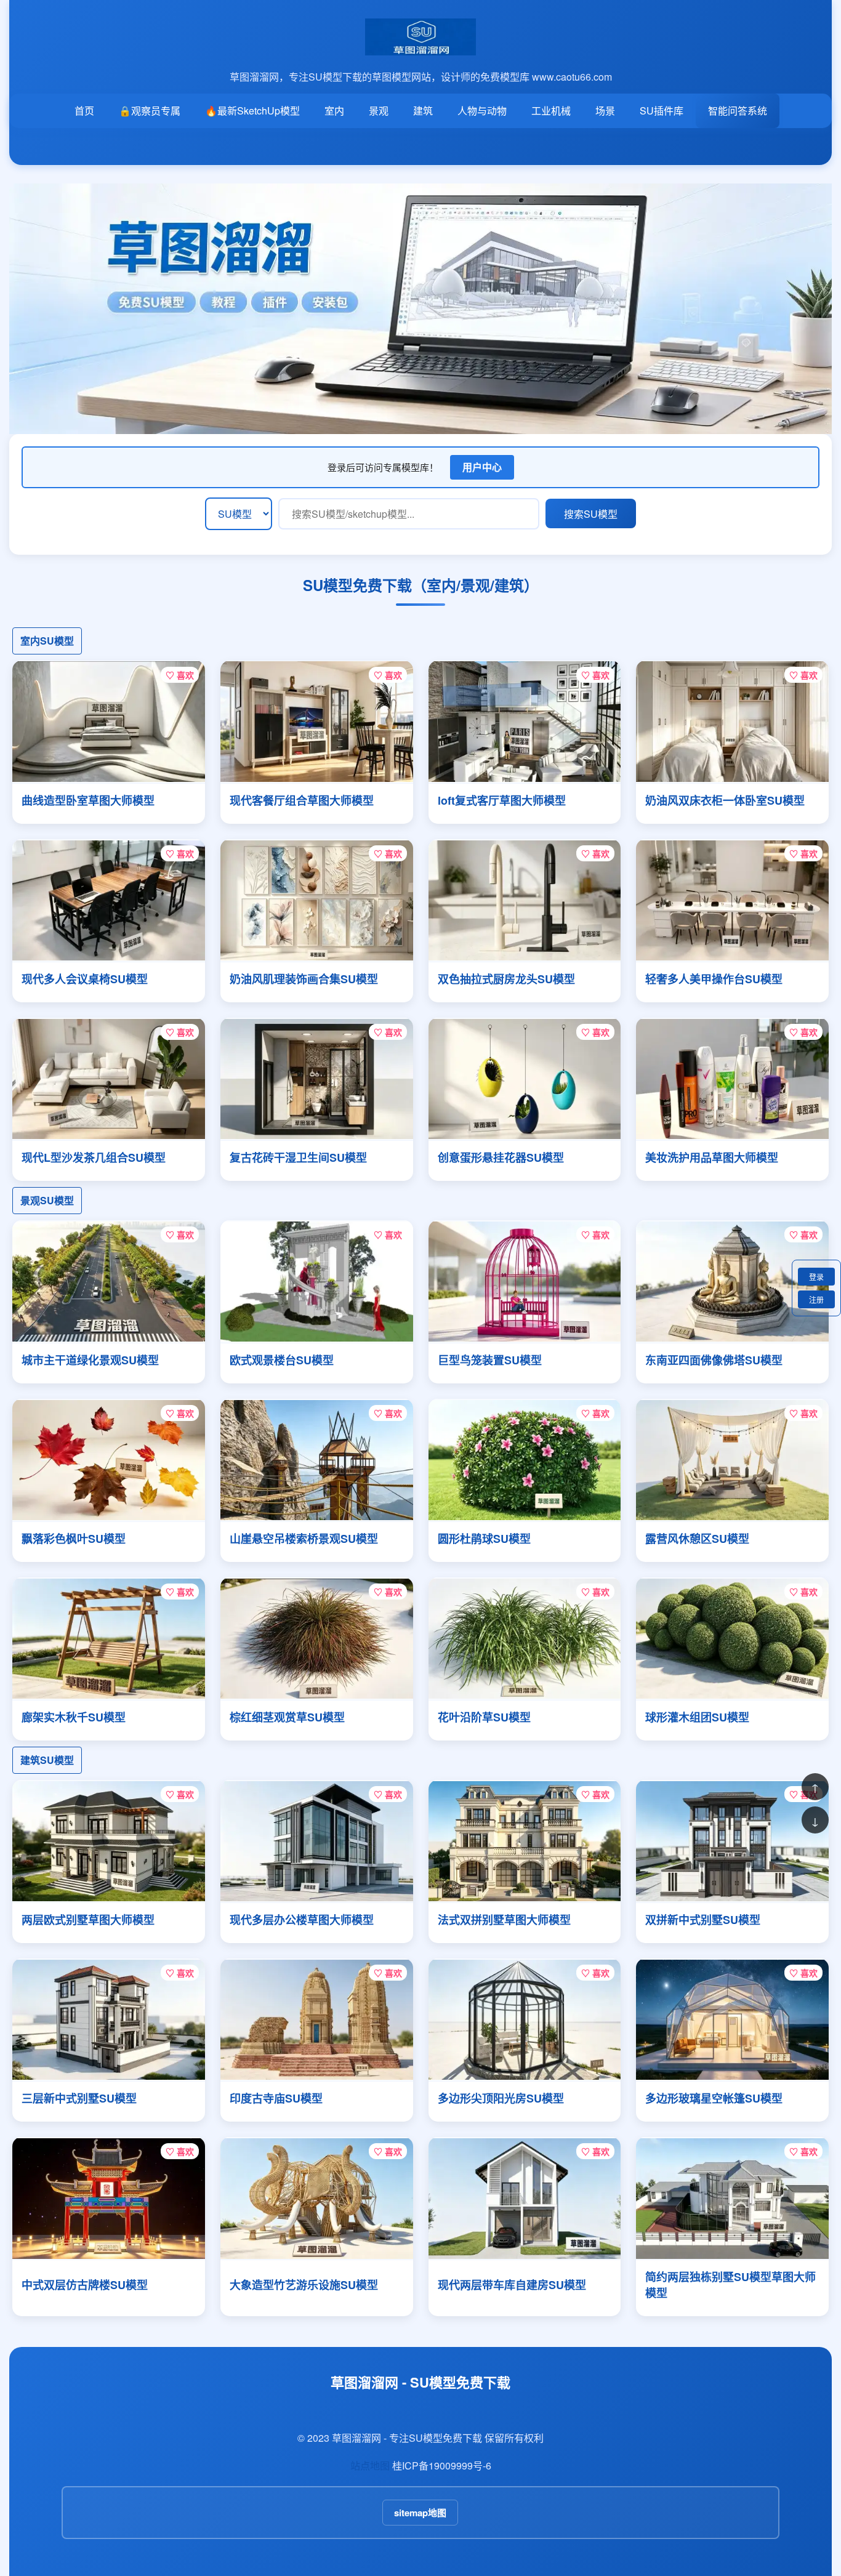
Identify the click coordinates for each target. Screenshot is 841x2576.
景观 (379, 111)
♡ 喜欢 (180, 675)
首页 (84, 111)
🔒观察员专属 (150, 111)
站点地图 (370, 2465)
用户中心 (482, 467)
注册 (816, 1299)
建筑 (423, 111)
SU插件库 (662, 111)
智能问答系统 (738, 111)
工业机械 (551, 111)
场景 (605, 111)
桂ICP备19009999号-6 (442, 2465)
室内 (334, 111)
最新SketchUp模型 (252, 111)
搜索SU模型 (591, 514)
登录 (816, 1277)
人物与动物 (482, 111)
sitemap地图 (420, 2513)
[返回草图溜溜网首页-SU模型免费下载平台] (420, 48)
